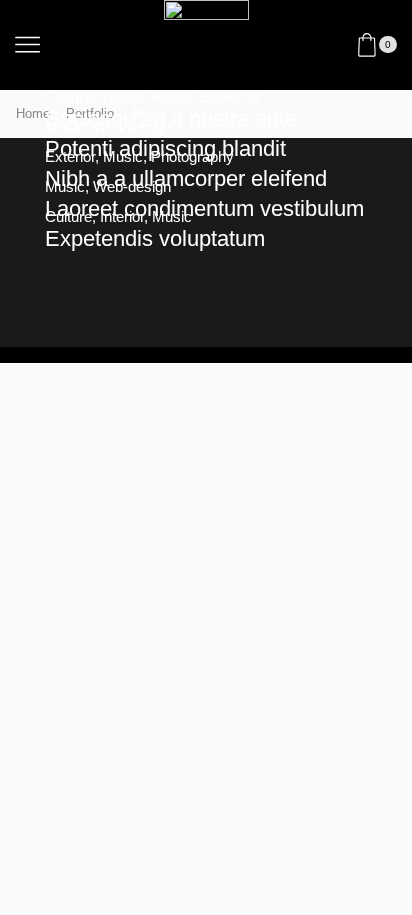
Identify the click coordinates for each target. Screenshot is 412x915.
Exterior (70, 157)
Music (172, 97)
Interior (122, 97)
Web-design (132, 127)
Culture (68, 97)
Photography (192, 157)
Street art (230, 97)
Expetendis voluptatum (155, 238)
